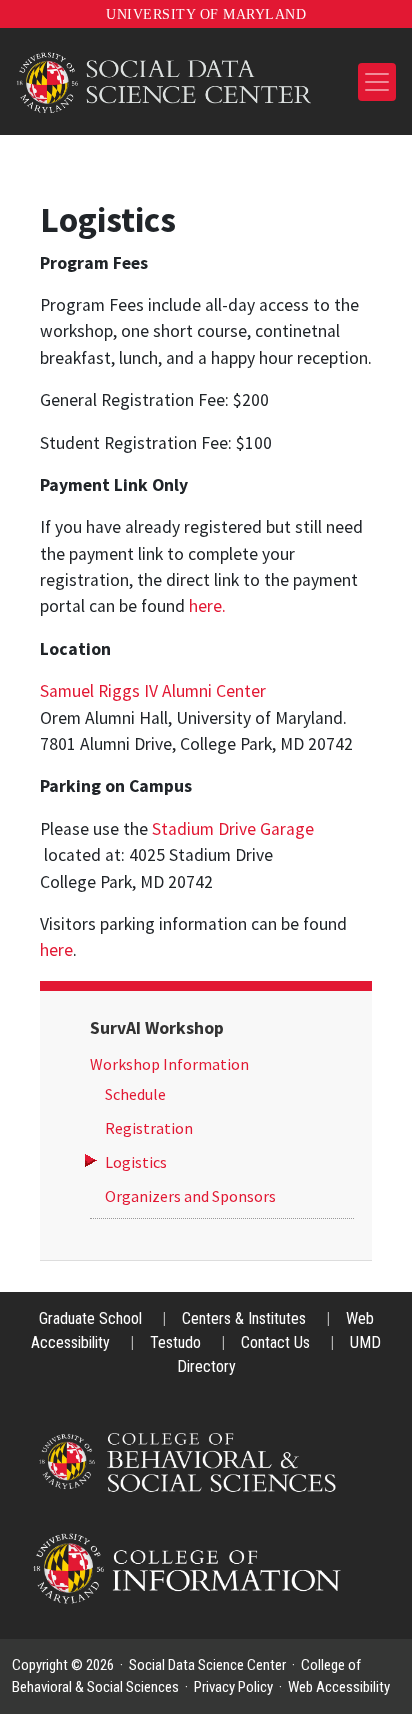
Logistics (136, 1162)
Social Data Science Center (207, 1665)
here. (207, 606)
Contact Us (277, 1342)
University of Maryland (206, 14)
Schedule (135, 1094)
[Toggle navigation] (377, 82)
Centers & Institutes (246, 1318)
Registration (149, 1128)
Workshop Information (169, 1064)
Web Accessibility (339, 1687)
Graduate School (92, 1318)
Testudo (177, 1342)
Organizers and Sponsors (190, 1196)
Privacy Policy (233, 1687)
